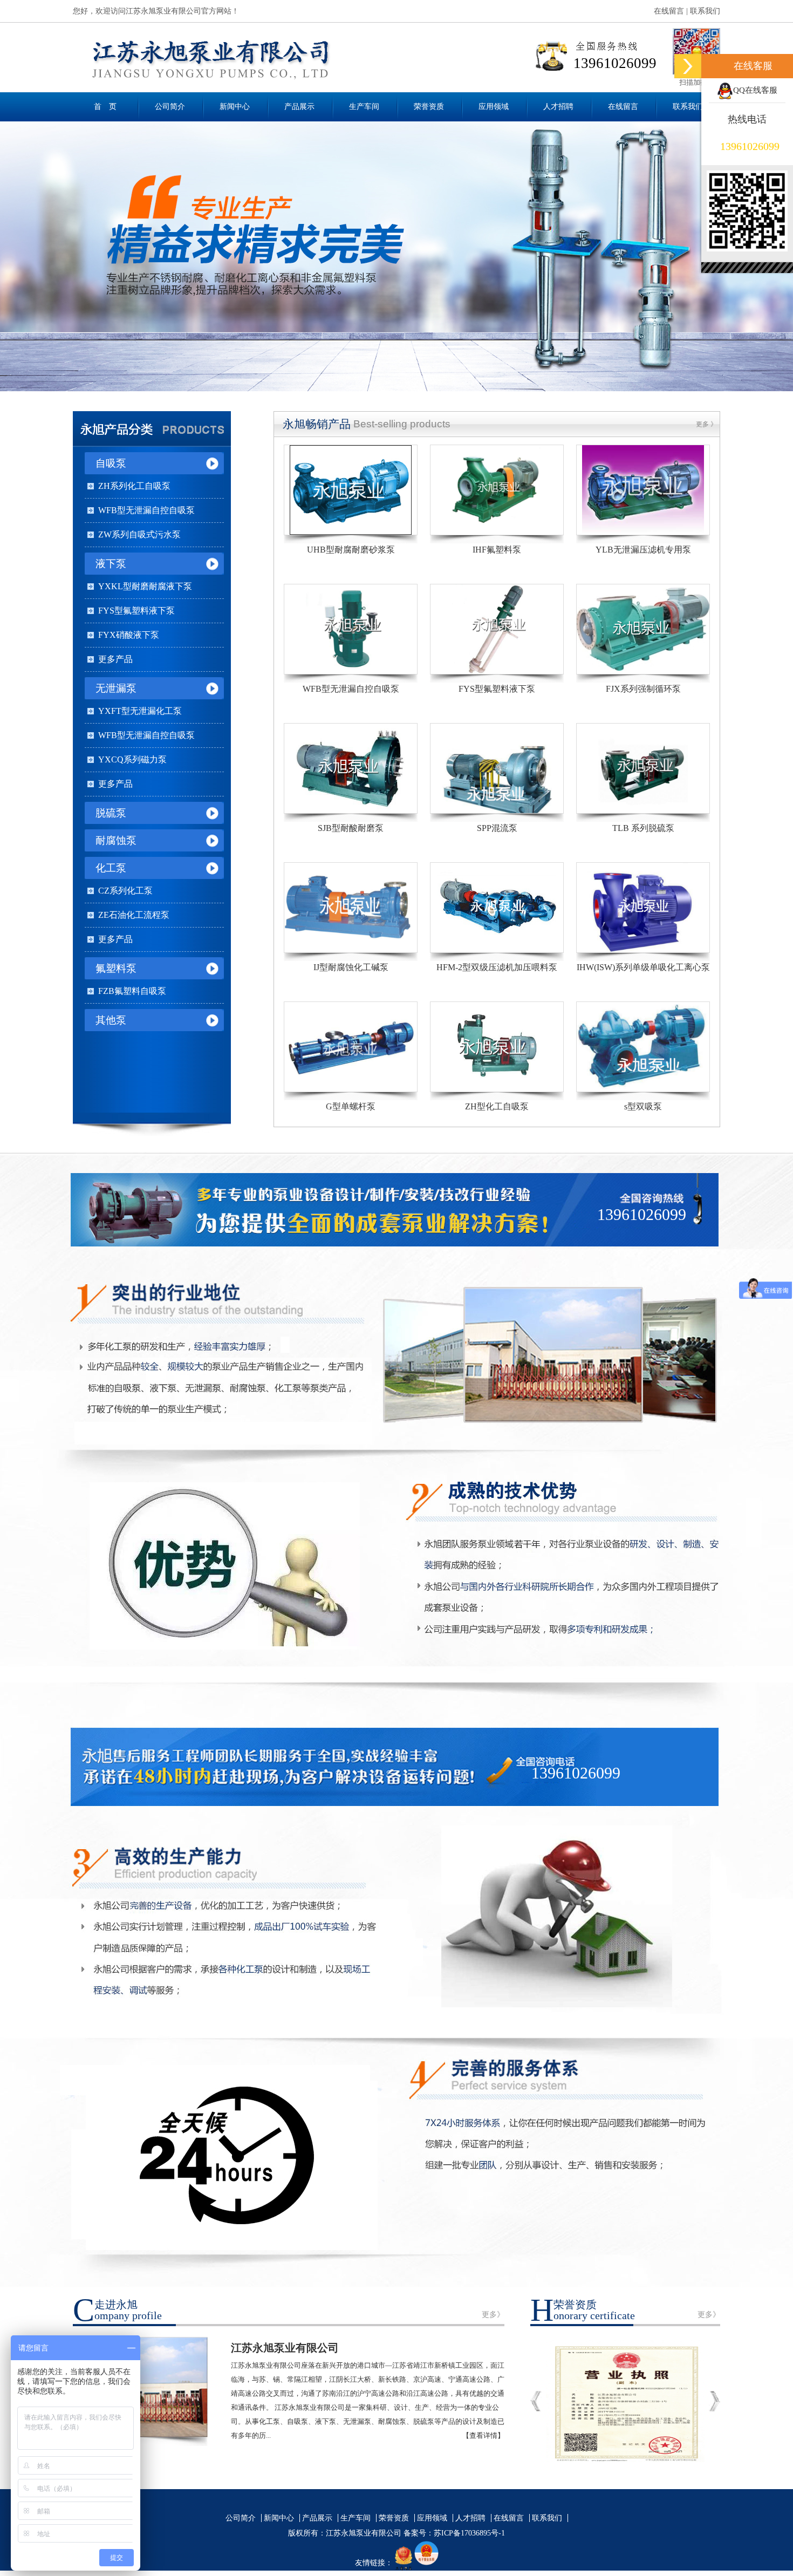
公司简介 (170, 107)
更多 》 (706, 424)
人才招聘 (558, 107)
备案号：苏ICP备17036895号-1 (454, 2533)
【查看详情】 (483, 2435)
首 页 (105, 107)
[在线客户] (688, 66)
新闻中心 (235, 107)
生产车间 (364, 107)
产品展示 (299, 107)
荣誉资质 (429, 107)
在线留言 (669, 11)
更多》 (493, 2315)
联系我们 (705, 11)
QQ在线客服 (755, 90)
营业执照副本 (625, 2401)
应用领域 (494, 107)
